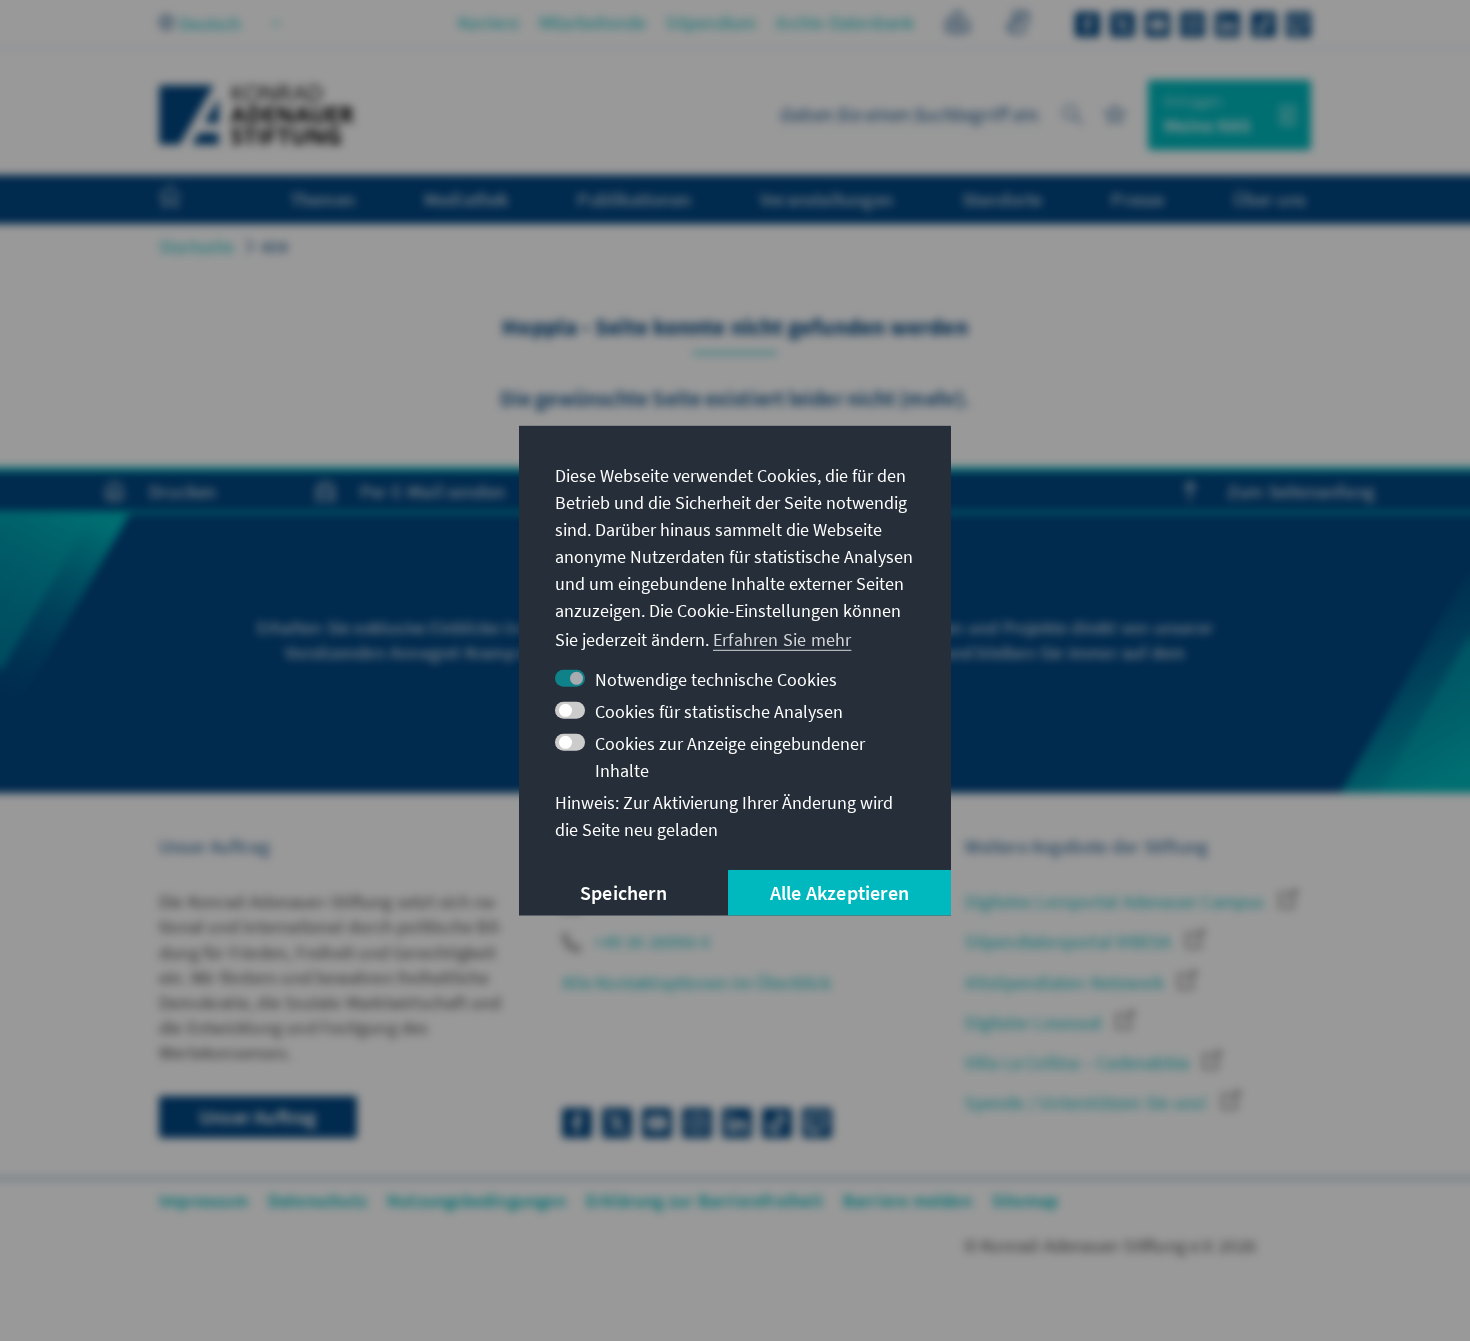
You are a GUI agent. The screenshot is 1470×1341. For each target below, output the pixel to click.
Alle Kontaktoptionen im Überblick (696, 982)
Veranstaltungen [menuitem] (826, 199)
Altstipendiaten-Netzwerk (1066, 982)
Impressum (203, 1200)
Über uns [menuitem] (1269, 199)
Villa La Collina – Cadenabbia (1079, 1062)
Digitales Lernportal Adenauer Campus (1116, 901)
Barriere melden (907, 1200)
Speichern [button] (623, 892)
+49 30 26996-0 (650, 941)
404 (275, 246)
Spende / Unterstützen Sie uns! (1088, 1102)
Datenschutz (317, 1200)
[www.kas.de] (257, 115)
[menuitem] (190, 200)
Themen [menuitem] (322, 199)
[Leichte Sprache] (957, 25)
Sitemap (1025, 1200)
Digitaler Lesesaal (1035, 1022)
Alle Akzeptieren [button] (839, 892)
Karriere (488, 22)
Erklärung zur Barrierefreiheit (704, 1200)
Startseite (196, 246)
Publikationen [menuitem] (634, 199)
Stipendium (711, 22)
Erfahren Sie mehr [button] (782, 639)
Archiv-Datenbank (845, 22)
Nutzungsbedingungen (476, 1200)
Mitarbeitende (593, 22)
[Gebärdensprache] (1017, 25)
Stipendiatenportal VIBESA (1070, 941)
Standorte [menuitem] (1002, 199)
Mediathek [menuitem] (466, 199)
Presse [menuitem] (1137, 199)
